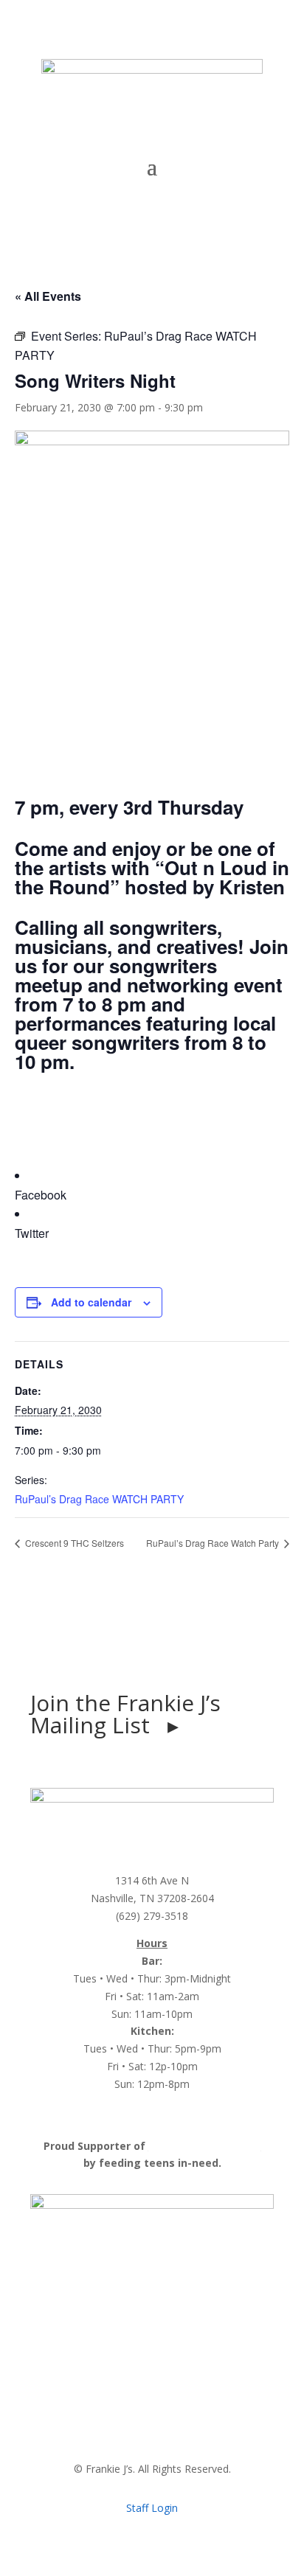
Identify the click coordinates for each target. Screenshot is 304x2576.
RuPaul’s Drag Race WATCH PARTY (99, 1499)
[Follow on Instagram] (137, 1652)
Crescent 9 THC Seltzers (73, 1543)
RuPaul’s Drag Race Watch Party (214, 1543)
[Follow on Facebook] (108, 1652)
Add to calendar (91, 1302)
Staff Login (152, 2508)
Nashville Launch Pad (205, 2146)
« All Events (48, 296)
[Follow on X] (196, 1652)
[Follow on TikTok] (167, 1652)
